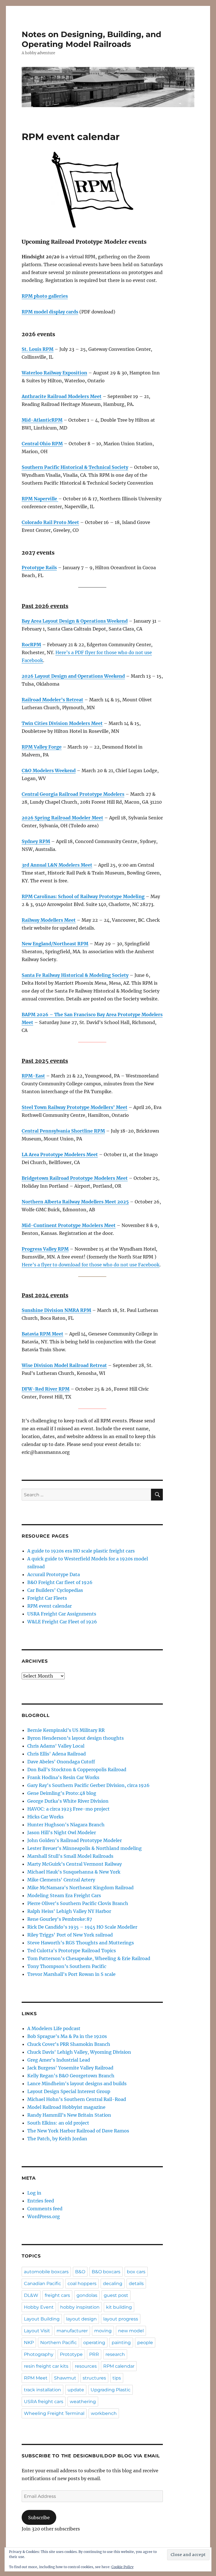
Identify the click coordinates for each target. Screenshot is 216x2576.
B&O (80, 2272)
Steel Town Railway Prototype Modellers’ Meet (75, 1107)
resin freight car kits (46, 2366)
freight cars (57, 2295)
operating (94, 2343)
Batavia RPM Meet (42, 1334)
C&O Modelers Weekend (49, 770)
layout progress (121, 2319)
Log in (34, 2193)
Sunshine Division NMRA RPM (56, 1310)
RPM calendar (119, 2366)
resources (86, 2366)
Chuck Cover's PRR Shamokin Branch (69, 2044)
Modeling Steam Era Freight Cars (64, 1895)
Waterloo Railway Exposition (54, 373)
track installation (42, 2390)
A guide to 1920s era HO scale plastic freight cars (81, 1551)
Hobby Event (39, 2307)
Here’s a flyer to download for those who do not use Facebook (91, 1265)
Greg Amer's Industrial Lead (59, 2060)
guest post (116, 2295)
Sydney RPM (36, 841)
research (115, 2354)
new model (131, 2331)
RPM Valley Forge (42, 747)
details (136, 2284)
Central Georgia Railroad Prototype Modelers (73, 794)
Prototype (71, 2354)
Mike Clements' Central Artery (61, 1880)
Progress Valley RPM (45, 1249)
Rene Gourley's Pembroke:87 (60, 1919)
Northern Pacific (58, 2343)
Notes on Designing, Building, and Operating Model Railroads (91, 39)
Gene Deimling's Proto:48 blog (62, 1793)
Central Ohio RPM (42, 444)
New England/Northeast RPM (55, 944)
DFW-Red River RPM (46, 1389)
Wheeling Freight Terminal (54, 2413)
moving (103, 2331)
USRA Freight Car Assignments (62, 1614)
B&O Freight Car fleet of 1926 (60, 1582)
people (145, 2343)
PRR (94, 2354)
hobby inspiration (80, 2307)
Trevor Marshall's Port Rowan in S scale (71, 1974)
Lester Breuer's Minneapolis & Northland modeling (85, 1848)
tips (117, 2378)
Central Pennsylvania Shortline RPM (63, 1131)
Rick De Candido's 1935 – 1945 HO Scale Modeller (82, 1927)
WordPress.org (44, 2216)
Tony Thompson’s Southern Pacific (67, 1966)
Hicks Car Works (45, 1817)
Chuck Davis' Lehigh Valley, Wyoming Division (79, 2052)
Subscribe (39, 2518)
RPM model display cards (50, 312)
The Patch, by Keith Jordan (57, 2139)
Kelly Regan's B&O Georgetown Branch (71, 2076)
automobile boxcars (46, 2272)
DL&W (31, 2295)
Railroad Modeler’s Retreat (52, 700)
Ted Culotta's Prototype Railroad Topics (72, 1951)
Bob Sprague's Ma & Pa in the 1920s (67, 2036)
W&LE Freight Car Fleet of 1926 (62, 1622)
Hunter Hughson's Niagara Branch (66, 1825)
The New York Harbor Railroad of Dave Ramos (78, 2131)
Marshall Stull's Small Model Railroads (70, 1856)
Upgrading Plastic (111, 2390)
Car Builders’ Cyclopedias (55, 1590)
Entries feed (41, 2201)
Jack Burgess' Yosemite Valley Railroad (70, 2068)
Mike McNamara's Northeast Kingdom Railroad (80, 1888)
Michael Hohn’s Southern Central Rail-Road (77, 2099)
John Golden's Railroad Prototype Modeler (75, 1840)
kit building (119, 2307)
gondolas (87, 2295)
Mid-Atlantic (37, 420)
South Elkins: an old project (58, 2123)
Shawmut (65, 2378)
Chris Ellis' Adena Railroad (57, 1754)
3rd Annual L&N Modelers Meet (57, 865)
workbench (104, 2413)
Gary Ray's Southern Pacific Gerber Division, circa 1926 (88, 1785)
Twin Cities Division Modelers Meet (62, 723)
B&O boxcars (106, 2272)
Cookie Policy (122, 2567)
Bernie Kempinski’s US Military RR (66, 1730)
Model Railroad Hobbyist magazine (66, 2107)
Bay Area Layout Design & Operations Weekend (75, 621)
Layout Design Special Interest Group (69, 2091)
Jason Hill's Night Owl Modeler (62, 1832)
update (76, 2390)
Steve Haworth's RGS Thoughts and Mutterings (81, 1943)
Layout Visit (37, 2331)
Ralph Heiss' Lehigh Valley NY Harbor (69, 1911)
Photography (39, 2354)
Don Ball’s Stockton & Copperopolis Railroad (77, 1770)
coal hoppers (82, 2284)
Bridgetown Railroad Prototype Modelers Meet (75, 1178)
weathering (83, 2402)
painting (121, 2343)
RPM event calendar (49, 1606)
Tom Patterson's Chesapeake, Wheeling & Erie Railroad (89, 1958)
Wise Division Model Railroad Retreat (64, 1365)
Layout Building (42, 2319)
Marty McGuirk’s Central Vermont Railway (75, 1864)
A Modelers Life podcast (54, 2028)
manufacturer (72, 2331)
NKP (29, 2343)
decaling (113, 2284)
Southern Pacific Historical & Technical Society (75, 467)
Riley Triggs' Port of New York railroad (70, 1935)
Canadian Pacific (42, 2284)
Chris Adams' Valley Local (56, 1746)
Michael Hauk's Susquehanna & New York (74, 1872)
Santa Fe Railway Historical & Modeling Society (75, 975)
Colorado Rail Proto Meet (50, 522)
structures (94, 2378)
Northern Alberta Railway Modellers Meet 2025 (75, 1202)
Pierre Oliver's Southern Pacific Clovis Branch (78, 1903)
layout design (81, 2319)
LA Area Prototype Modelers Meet (60, 1154)
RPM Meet (36, 2378)
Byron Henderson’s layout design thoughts (76, 1738)
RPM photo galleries (45, 296)
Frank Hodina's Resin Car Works (63, 1777)
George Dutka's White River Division (68, 1801)
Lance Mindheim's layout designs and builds (77, 2084)
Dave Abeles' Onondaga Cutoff (61, 1762)
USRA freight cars (44, 2402)
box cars (136, 2272)
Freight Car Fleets (47, 1598)
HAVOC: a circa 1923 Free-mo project (68, 1809)
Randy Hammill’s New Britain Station (69, 2115)
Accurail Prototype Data (54, 1574)
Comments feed (45, 2209)
